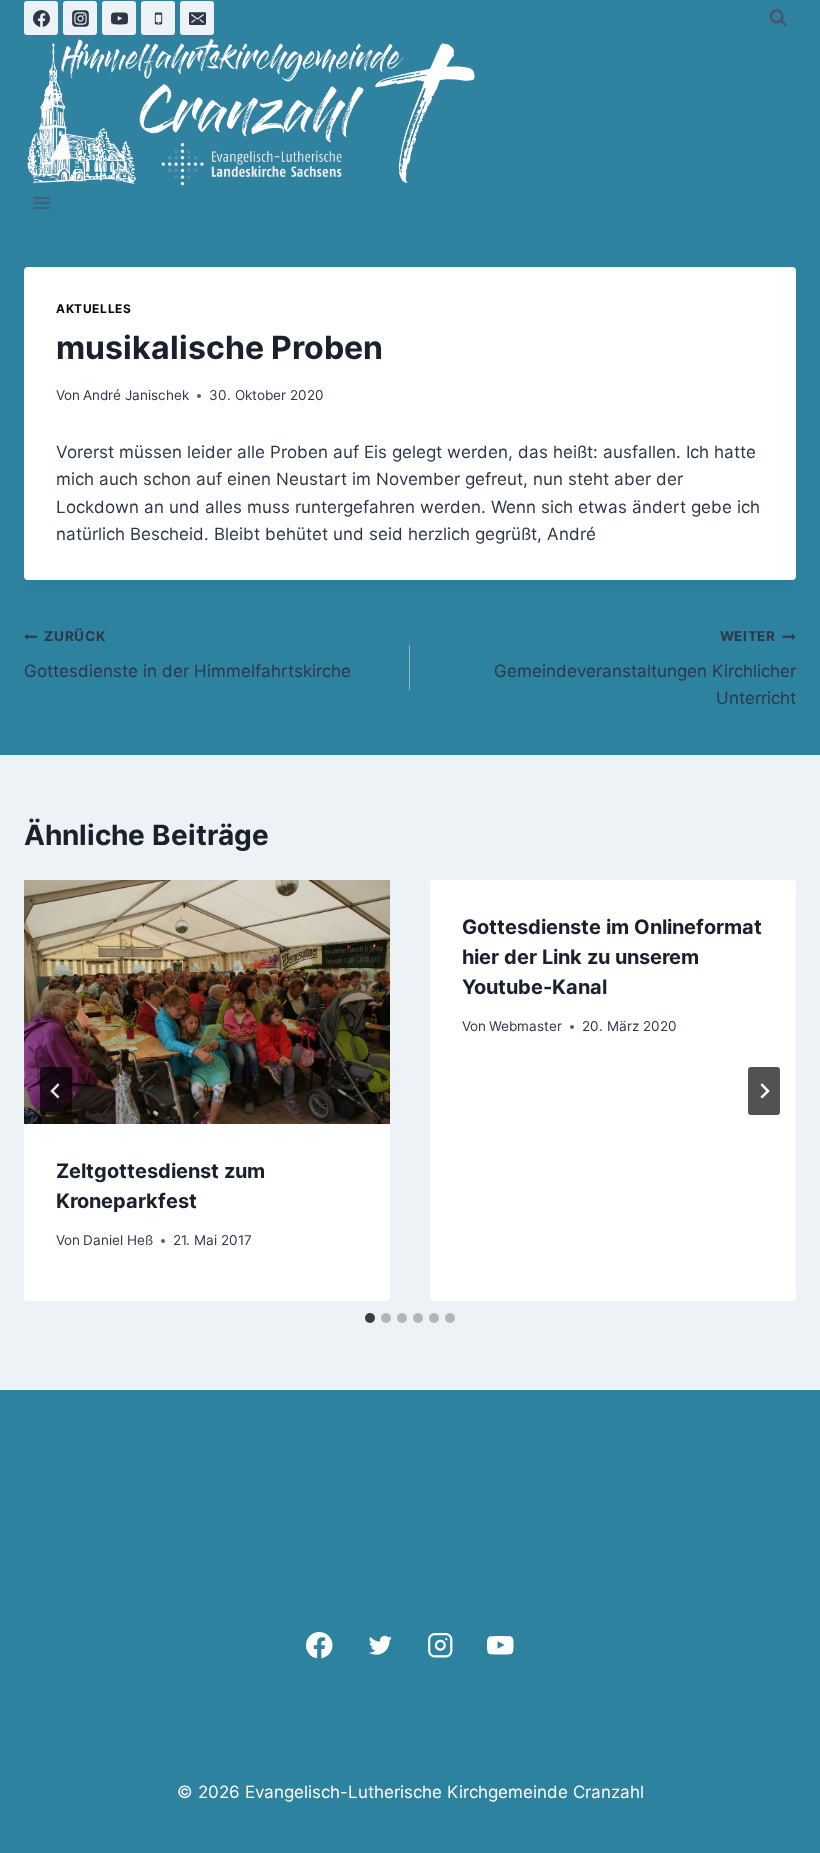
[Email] (197, 18)
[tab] (370, 1318)
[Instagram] (80, 18)
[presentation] (207, 1002)
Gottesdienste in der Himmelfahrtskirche (187, 654)
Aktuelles (93, 308)
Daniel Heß (118, 1240)
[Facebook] (41, 18)
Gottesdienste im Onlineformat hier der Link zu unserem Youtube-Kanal (612, 957)
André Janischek (136, 395)
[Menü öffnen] (42, 203)
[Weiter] (764, 1091)
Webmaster (525, 1026)
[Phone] (158, 18)
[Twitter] (379, 1645)
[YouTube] (119, 18)
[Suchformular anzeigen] (778, 18)
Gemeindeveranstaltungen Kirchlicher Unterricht (645, 668)
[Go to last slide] (56, 1091)
